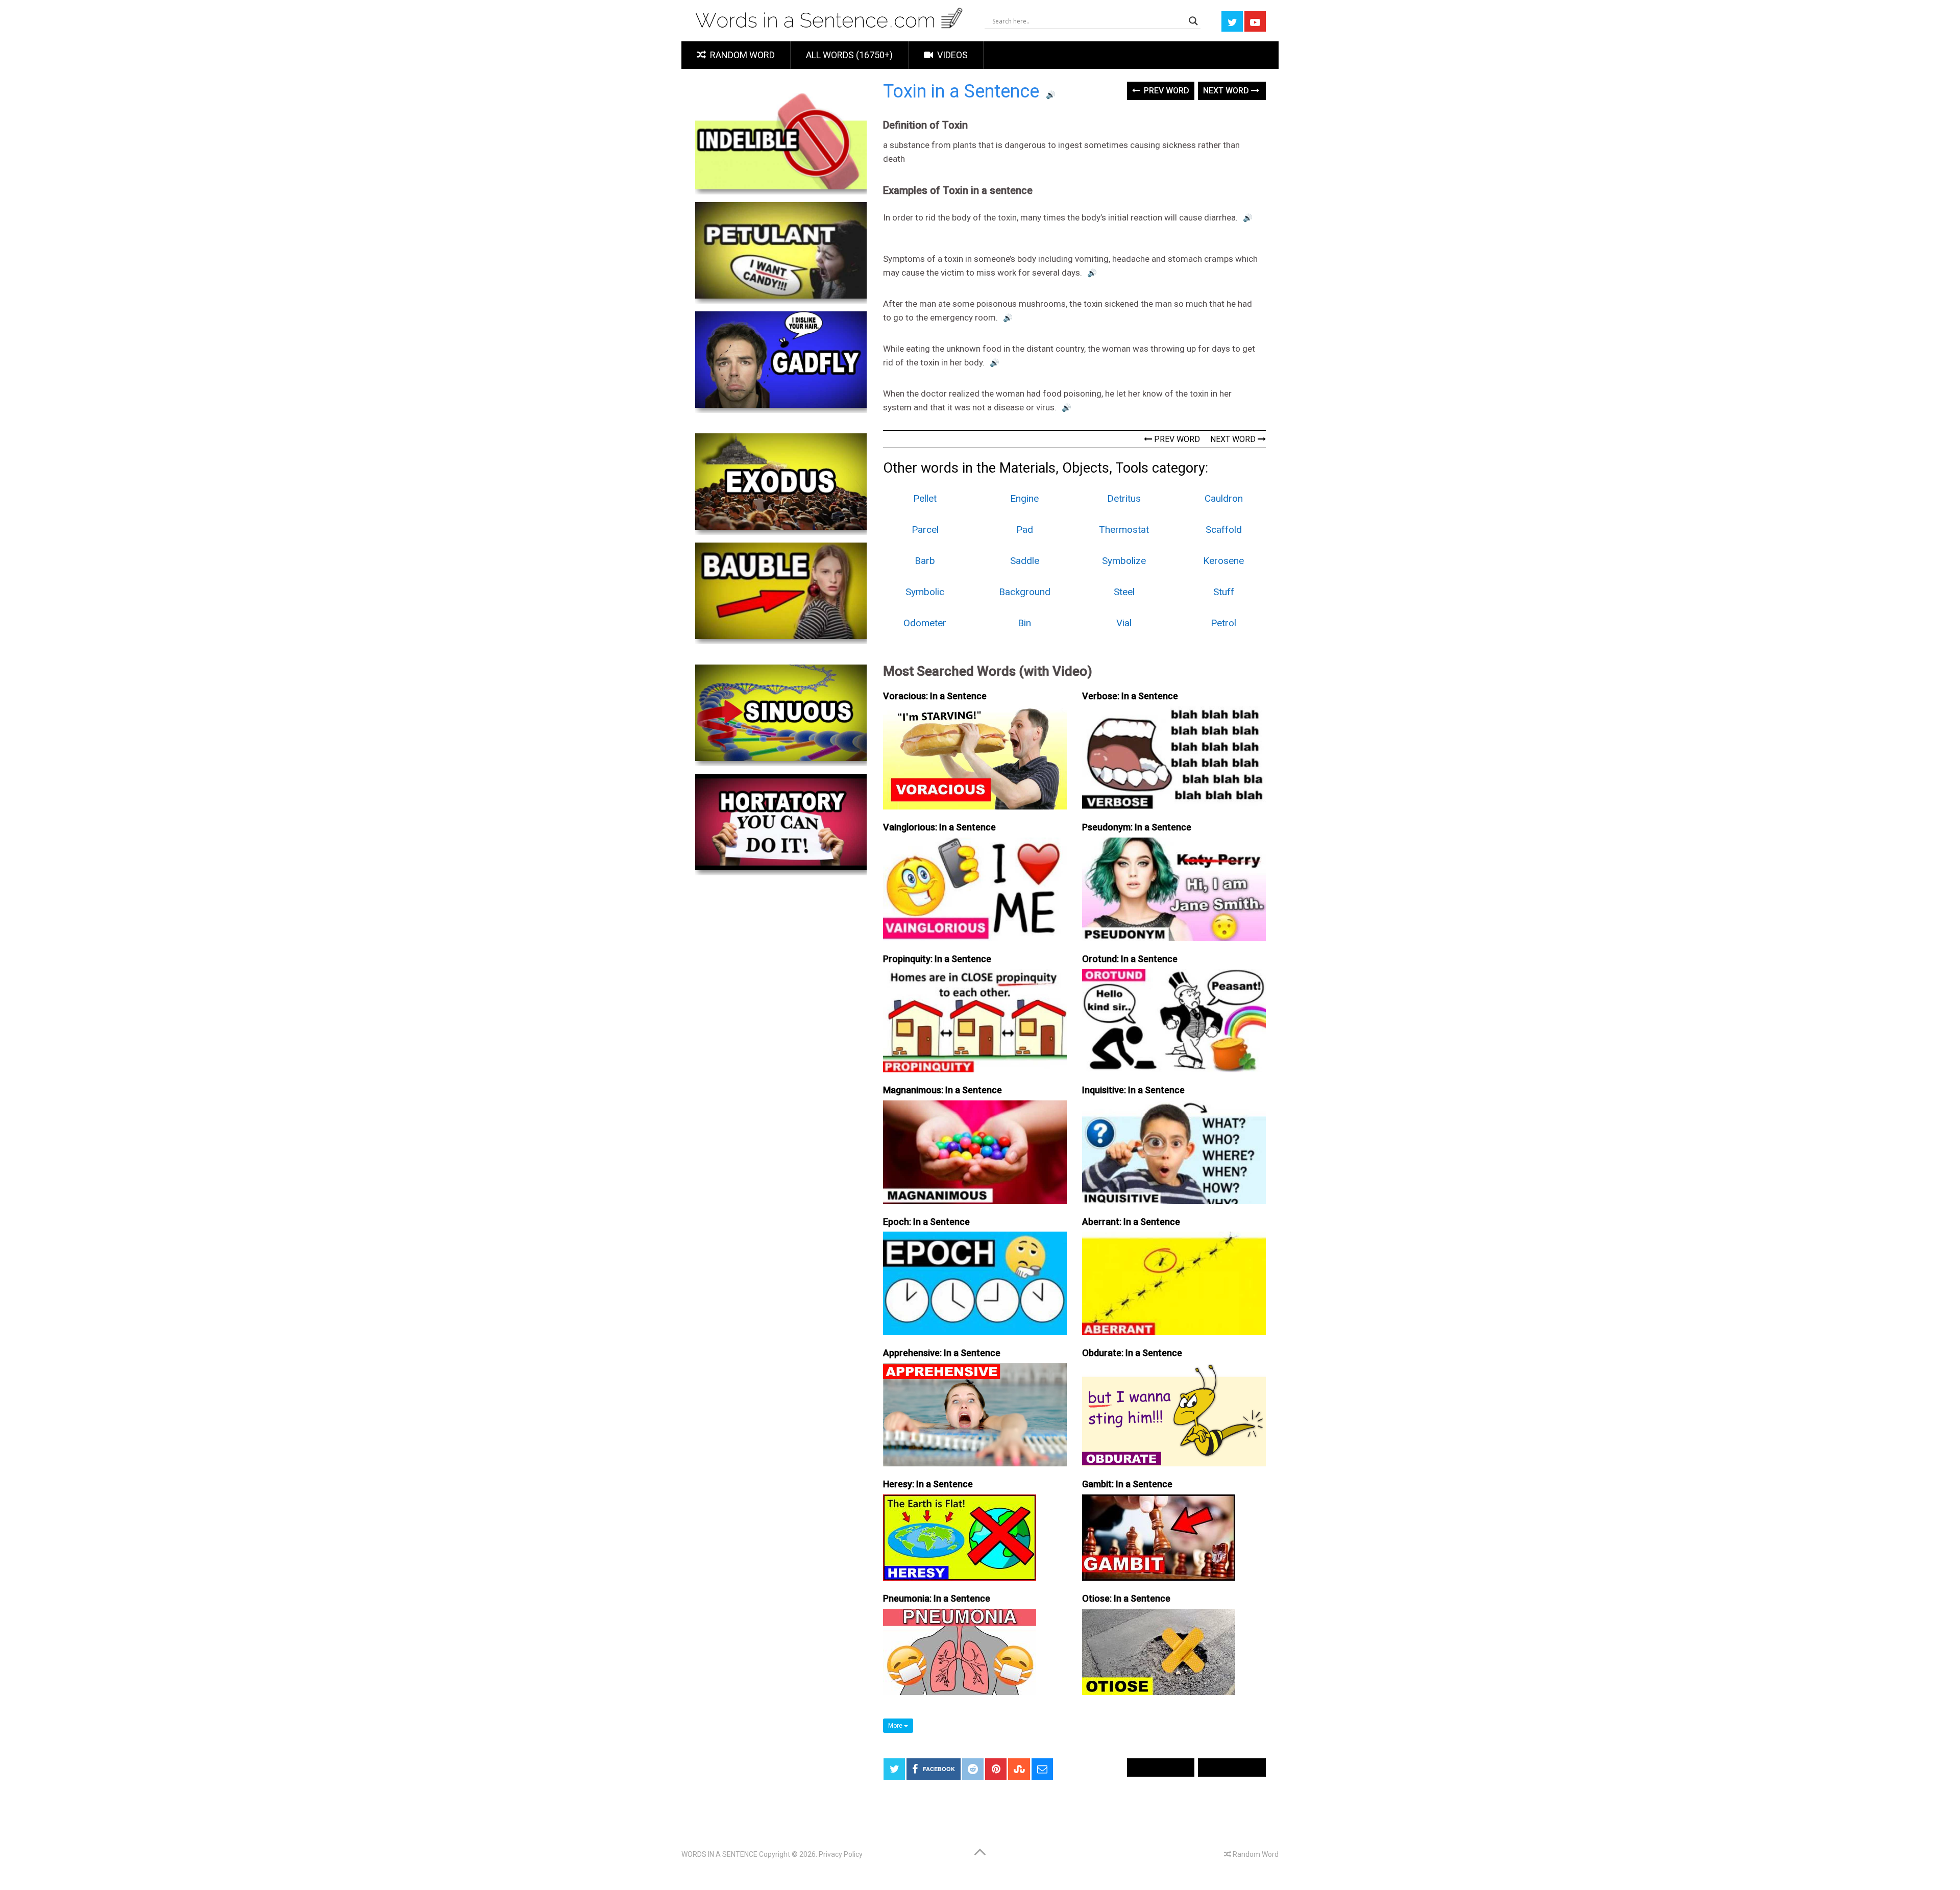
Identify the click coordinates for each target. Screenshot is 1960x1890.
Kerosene (1223, 561)
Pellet (925, 498)
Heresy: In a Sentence (928, 1484)
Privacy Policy (841, 1854)
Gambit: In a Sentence (1127, 1484)
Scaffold (1224, 530)
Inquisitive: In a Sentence (1133, 1090)
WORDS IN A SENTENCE (719, 1854)
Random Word (741, 55)
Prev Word (1166, 91)
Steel (1124, 592)
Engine (1024, 498)
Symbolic (925, 592)
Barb (925, 561)
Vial (1124, 623)
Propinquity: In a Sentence (937, 959)
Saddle (1025, 561)
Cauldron (1224, 498)
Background (1025, 592)
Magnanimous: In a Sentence (942, 1090)
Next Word (1227, 91)
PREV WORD (1176, 439)
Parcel (925, 530)
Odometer (925, 623)
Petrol (1223, 623)
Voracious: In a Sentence (935, 696)
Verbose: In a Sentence (1130, 696)
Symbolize (1124, 561)
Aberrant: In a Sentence (1131, 1222)
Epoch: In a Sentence (926, 1222)
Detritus (1124, 498)
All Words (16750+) (849, 55)
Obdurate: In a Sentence (1132, 1353)
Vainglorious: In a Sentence (939, 827)
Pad (1025, 530)
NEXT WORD (1234, 439)
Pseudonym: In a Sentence (1137, 827)
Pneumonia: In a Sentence (937, 1598)
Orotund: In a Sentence (1130, 959)
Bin (1024, 623)
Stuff (1224, 592)
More (896, 1726)
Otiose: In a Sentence (1126, 1598)
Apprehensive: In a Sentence (942, 1353)
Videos (951, 55)
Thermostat (1124, 530)
